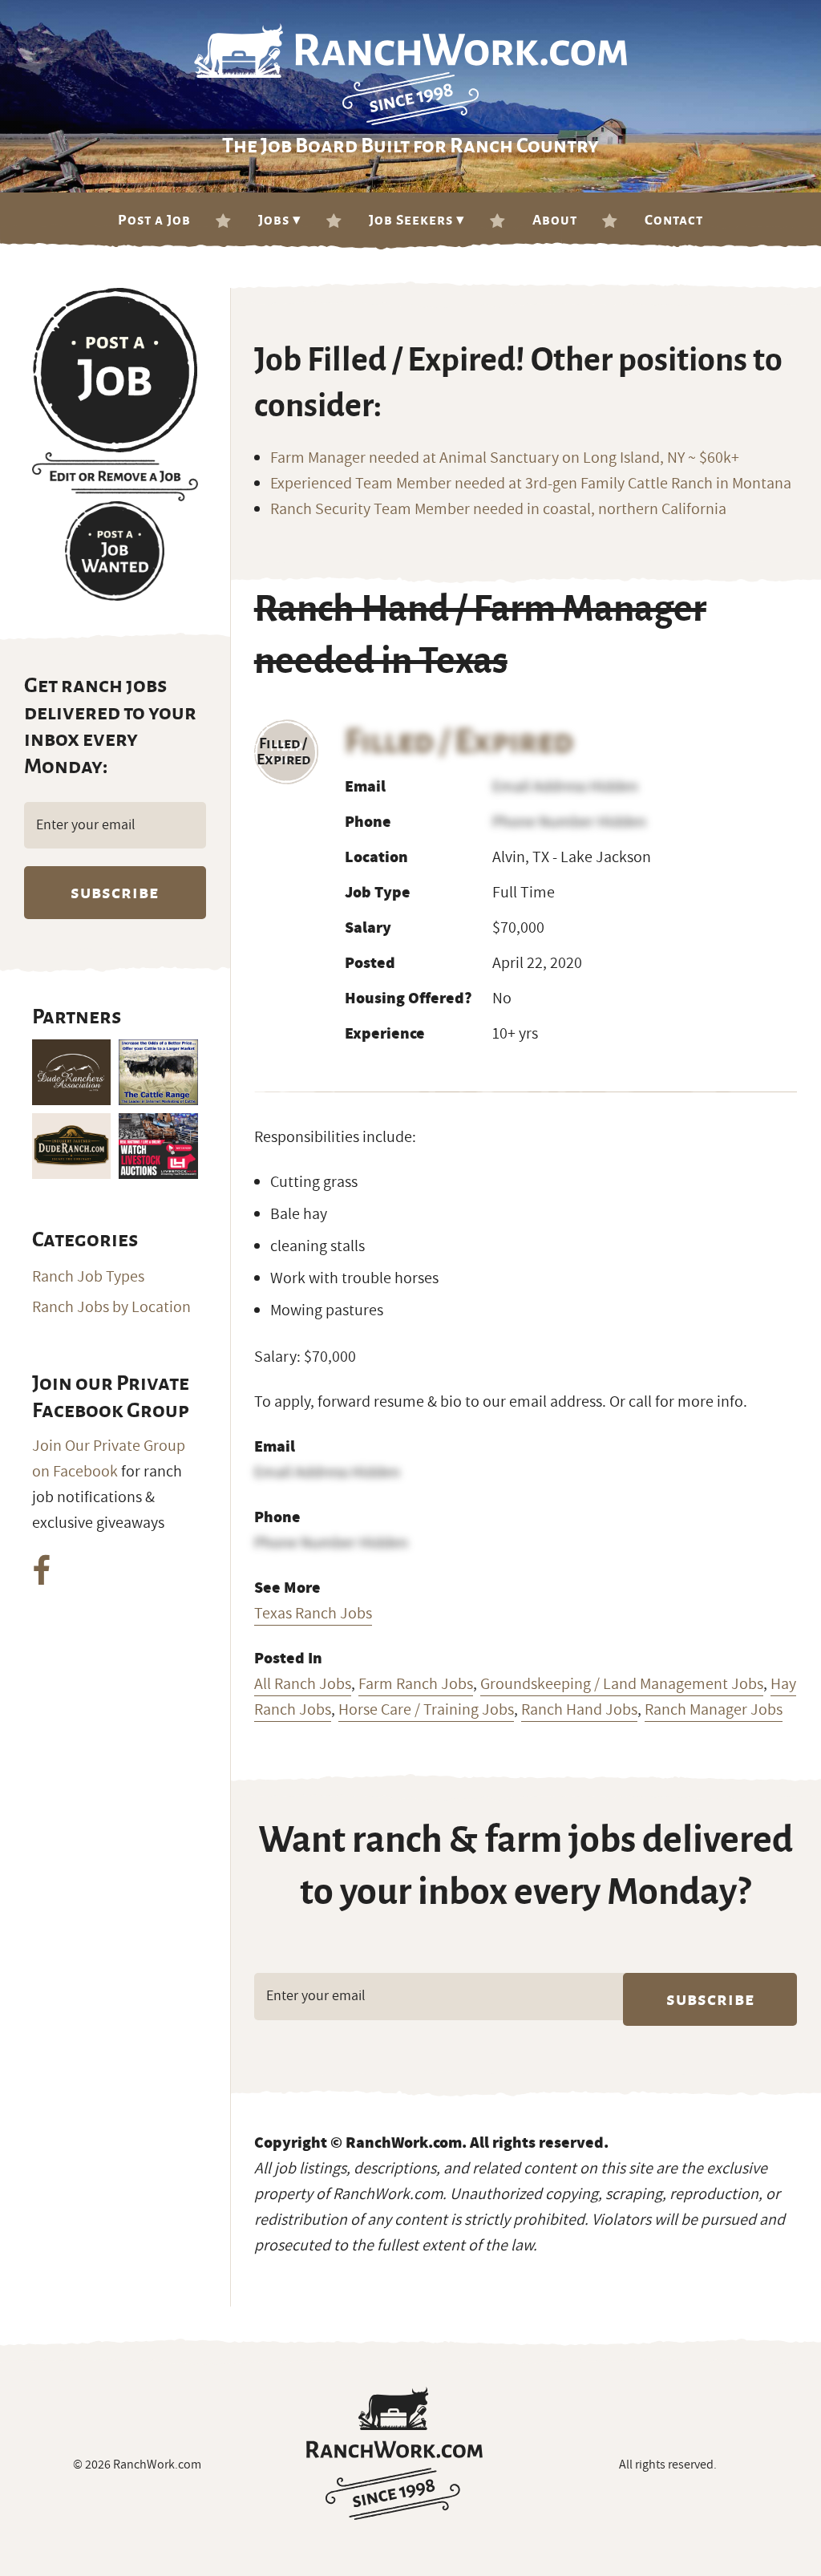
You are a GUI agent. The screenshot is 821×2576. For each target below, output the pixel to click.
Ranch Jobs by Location (111, 1307)
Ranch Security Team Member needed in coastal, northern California (498, 509)
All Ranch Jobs (303, 1684)
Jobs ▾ (280, 220)
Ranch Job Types (88, 1277)
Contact (674, 220)
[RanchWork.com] (394, 2453)
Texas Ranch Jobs (313, 1614)
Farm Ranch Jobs (416, 1684)
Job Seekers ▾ (417, 220)
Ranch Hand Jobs (579, 1710)
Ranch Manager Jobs (714, 1710)
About (555, 220)
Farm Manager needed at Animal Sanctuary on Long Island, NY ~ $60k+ (505, 458)
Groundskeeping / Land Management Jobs (622, 1684)
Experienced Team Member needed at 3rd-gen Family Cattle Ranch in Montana (531, 484)
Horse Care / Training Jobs (426, 1710)
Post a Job (154, 220)
